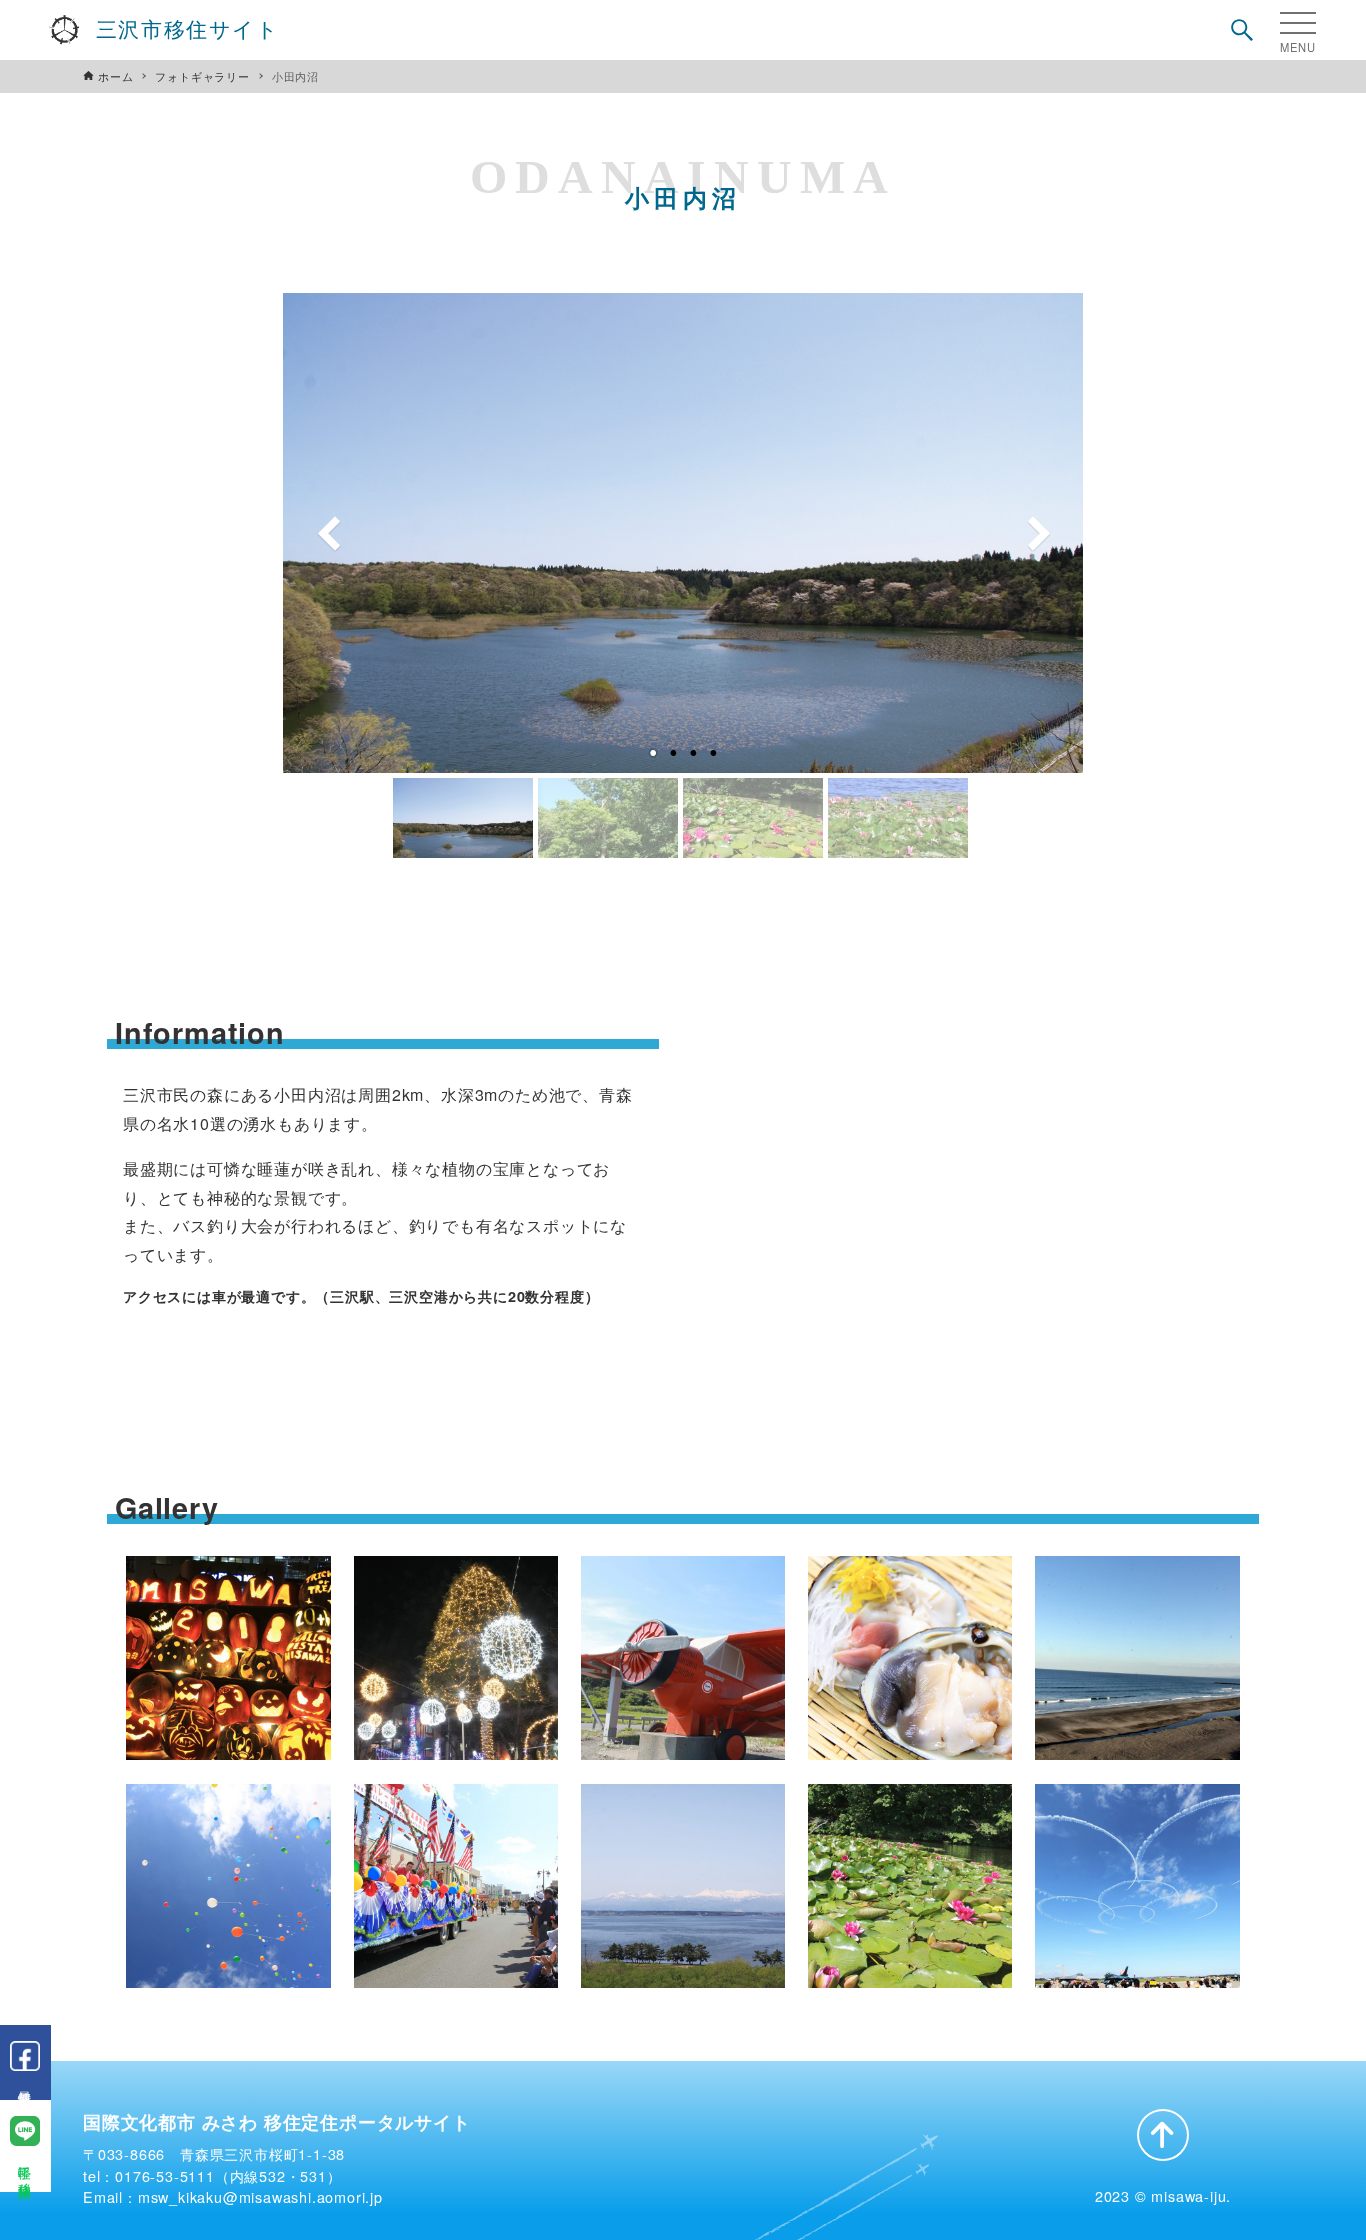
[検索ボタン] (1242, 30)
